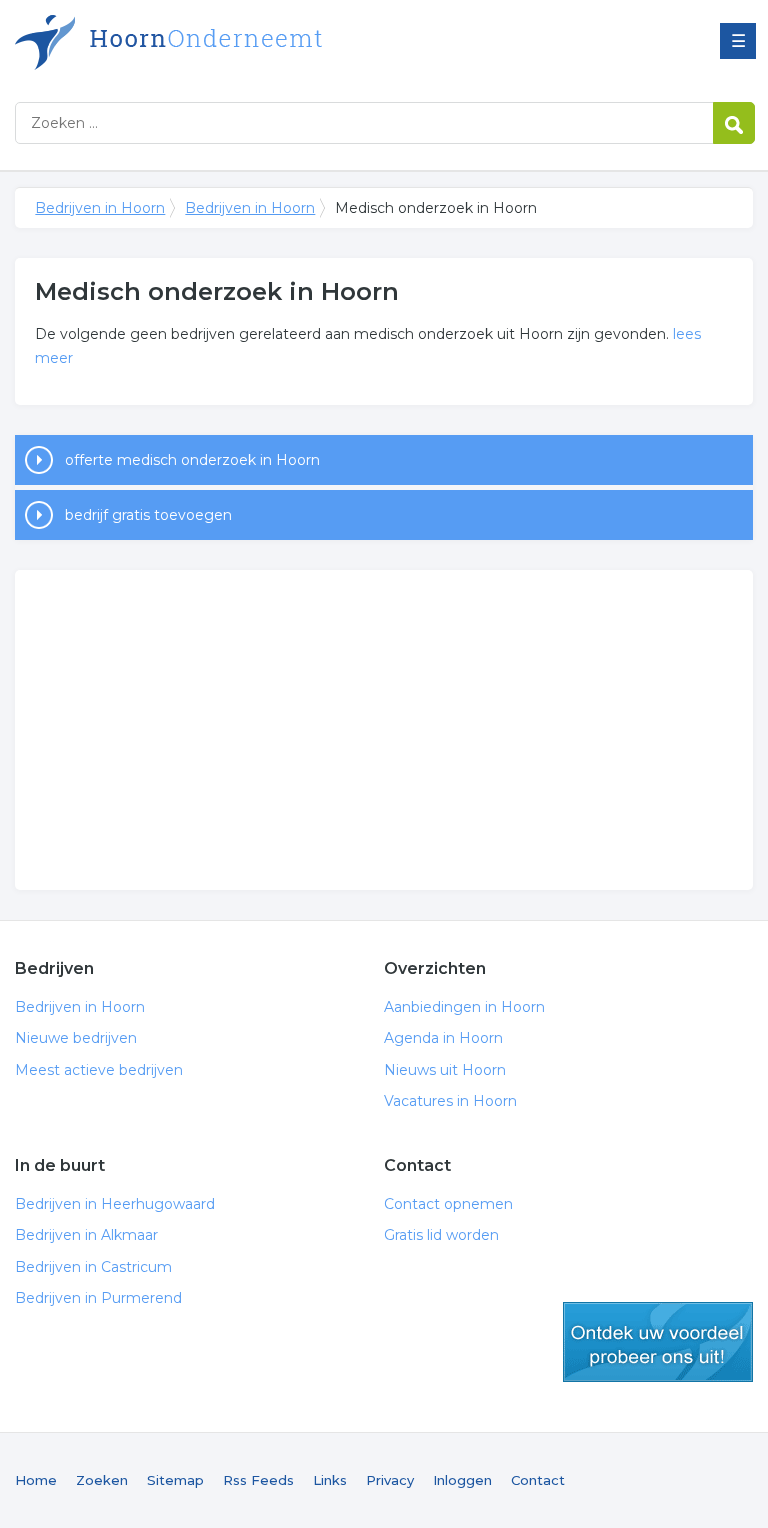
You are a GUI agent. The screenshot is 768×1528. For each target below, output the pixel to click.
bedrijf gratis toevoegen (148, 515)
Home (36, 1480)
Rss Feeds (258, 1480)
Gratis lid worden (441, 1235)
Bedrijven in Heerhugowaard (115, 1204)
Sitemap (175, 1480)
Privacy (390, 1480)
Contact (538, 1480)
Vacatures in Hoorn (450, 1101)
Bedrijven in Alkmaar (86, 1235)
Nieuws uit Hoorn (445, 1070)
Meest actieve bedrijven (99, 1070)
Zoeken (102, 1480)
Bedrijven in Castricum (93, 1267)
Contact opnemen (448, 1204)
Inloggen (462, 1480)
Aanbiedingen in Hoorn (464, 1007)
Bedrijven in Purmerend (98, 1298)
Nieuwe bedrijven (76, 1038)
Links (330, 1480)
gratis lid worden (658, 1342)
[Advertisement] (383, 730)
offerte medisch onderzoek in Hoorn (192, 460)
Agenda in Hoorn (443, 1038)
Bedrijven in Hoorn (265, 42)
